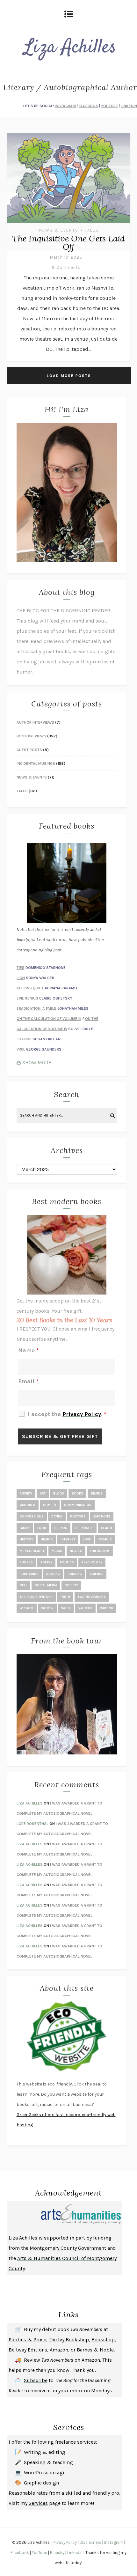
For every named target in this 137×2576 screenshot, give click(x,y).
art (43, 1494)
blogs (59, 1494)
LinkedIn (75, 2553)
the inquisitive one (36, 1597)
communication (78, 1505)
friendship (84, 1528)
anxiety (26, 1494)
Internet (68, 1539)
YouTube (40, 2553)
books (77, 1494)
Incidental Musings (36, 764)
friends (61, 1528)
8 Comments (66, 267)
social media (46, 1585)
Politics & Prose (27, 2340)
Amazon (59, 2350)
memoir (105, 1539)
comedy (50, 1505)
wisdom (27, 1608)
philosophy (100, 1551)
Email (28, 1381)
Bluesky (57, 2553)
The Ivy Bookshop (69, 2340)
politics (67, 1562)
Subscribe (36, 2380)
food (42, 1528)
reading (53, 1574)
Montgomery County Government (68, 2248)
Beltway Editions (28, 2350)
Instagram (114, 2542)
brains (97, 1494)
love (87, 1539)
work (66, 1608)
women (47, 1608)
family (25, 1528)
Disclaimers (90, 2542)
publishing (29, 1574)
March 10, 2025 (66, 257)
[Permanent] (69, 224)
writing (107, 1608)
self (23, 1585)
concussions (32, 1517)
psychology (92, 1562)
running (75, 1574)
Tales (92, 230)
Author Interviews (35, 722)
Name (28, 1350)
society (71, 1585)
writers (85, 1608)
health (107, 1528)
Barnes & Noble (95, 2350)
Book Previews (31, 736)
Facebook (20, 2553)
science (96, 1574)
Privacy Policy (65, 2542)
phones (26, 1562)
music (57, 1551)
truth (65, 1597)
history (26, 1539)
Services (38, 2503)
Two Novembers (92, 1597)
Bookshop (103, 2340)
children (28, 1505)
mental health (32, 1551)
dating (57, 1517)
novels (76, 1551)
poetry (46, 1562)
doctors (78, 1517)
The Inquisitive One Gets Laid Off (68, 243)
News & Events (59, 230)
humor (47, 1539)
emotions (102, 1517)
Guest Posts (29, 750)
